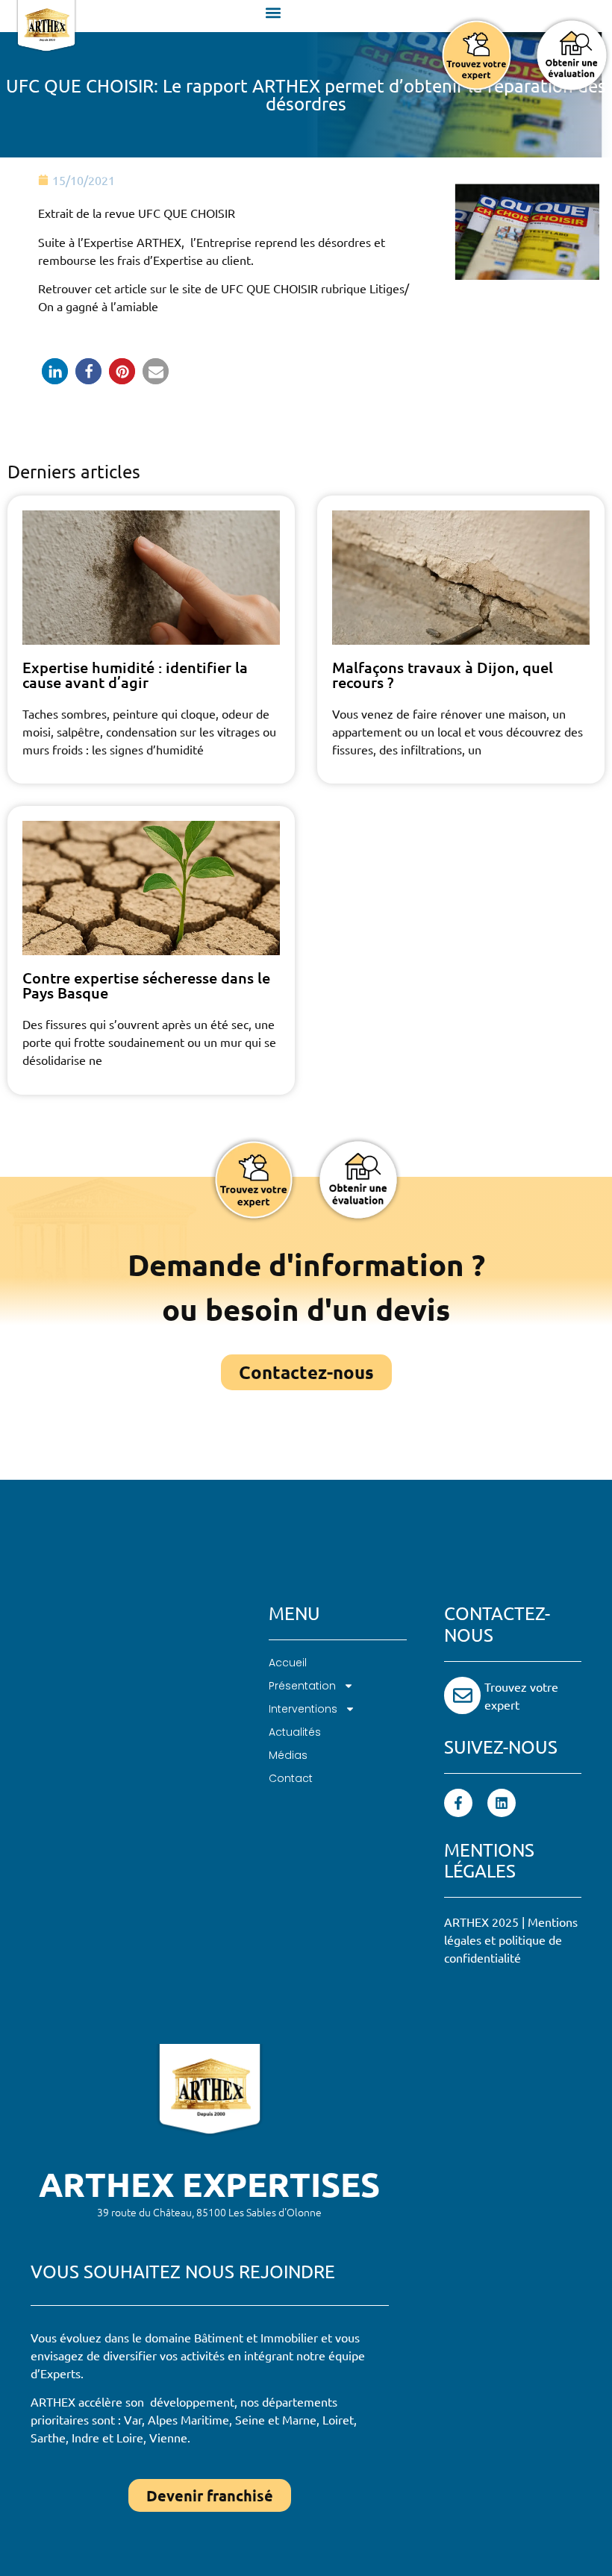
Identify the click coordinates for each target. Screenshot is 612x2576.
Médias (288, 1755)
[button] (273, 12)
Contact (291, 1778)
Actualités (295, 1732)
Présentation (302, 1686)
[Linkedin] (502, 1803)
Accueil (288, 1663)
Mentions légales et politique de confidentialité (511, 1939)
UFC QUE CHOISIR (271, 288)
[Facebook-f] (458, 1803)
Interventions (303, 1709)
